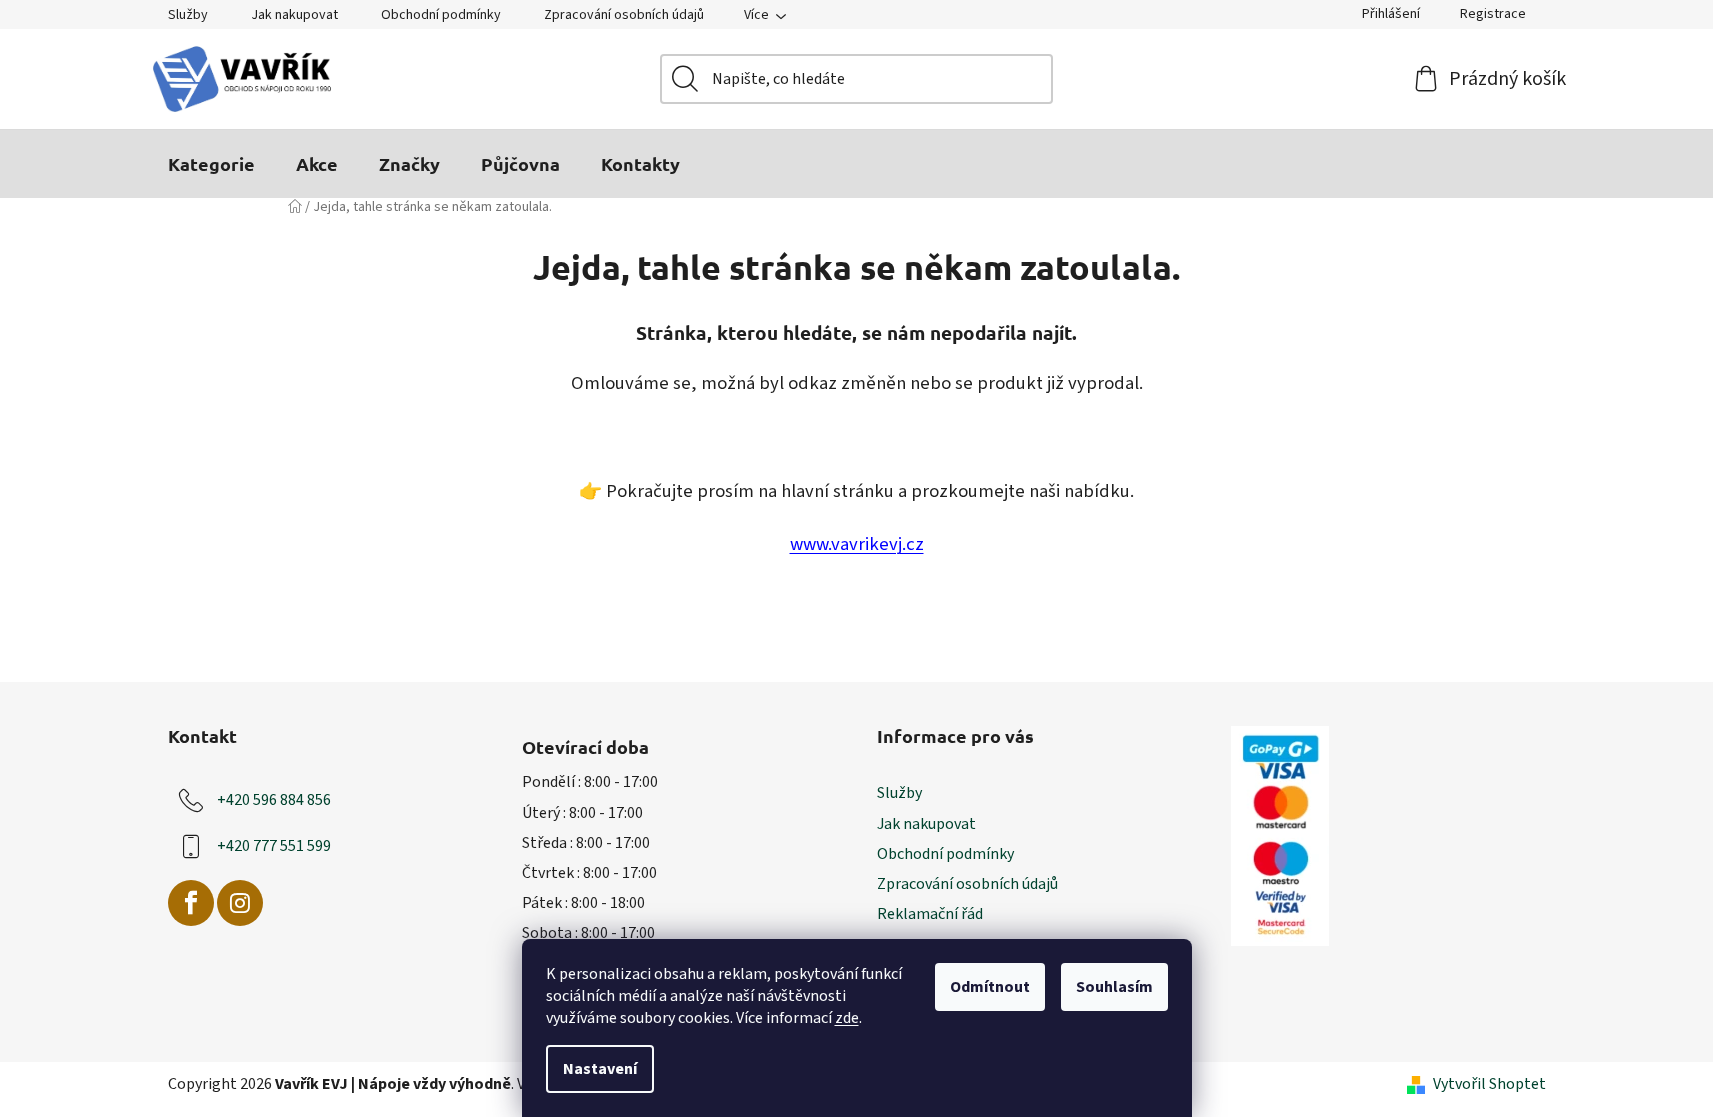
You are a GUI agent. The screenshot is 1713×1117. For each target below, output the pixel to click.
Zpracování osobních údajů (624, 15)
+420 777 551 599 (274, 846)
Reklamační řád (930, 914)
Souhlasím (1114, 987)
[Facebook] (191, 903)
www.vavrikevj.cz (857, 544)
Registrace (1493, 14)
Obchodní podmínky (441, 15)
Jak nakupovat (294, 15)
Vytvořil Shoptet (1489, 1084)
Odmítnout (990, 987)
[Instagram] (240, 903)
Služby (188, 15)
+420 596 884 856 (274, 800)
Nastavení (600, 1069)
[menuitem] (211, 164)
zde (847, 1018)
